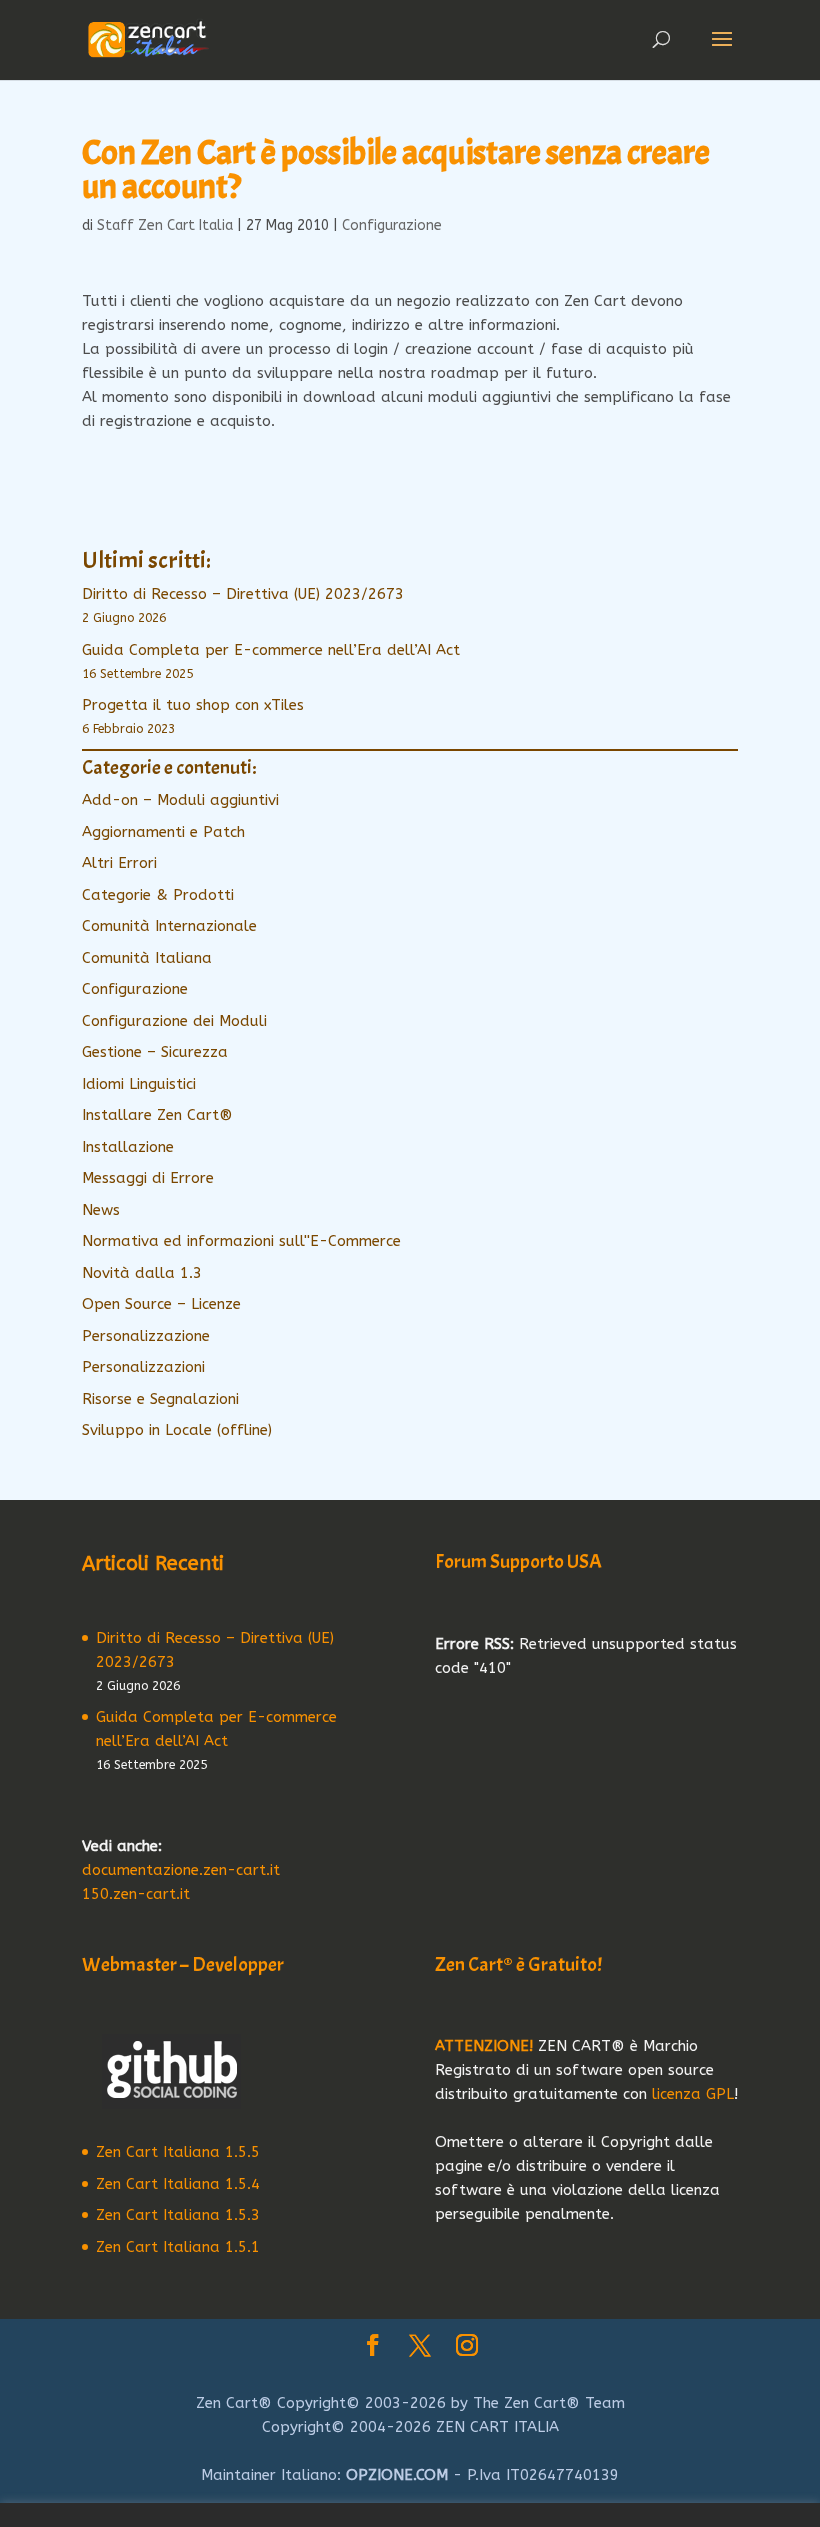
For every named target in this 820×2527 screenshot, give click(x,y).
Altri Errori (119, 863)
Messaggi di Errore (148, 1178)
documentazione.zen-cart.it (181, 1870)
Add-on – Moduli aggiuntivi (180, 800)
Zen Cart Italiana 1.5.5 (178, 2152)
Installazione (128, 1147)
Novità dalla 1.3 (142, 1273)
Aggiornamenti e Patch (163, 832)
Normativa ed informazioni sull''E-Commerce (241, 1241)
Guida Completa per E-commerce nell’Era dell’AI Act (271, 650)
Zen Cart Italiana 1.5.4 (178, 2184)
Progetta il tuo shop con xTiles (193, 705)
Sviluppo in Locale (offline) (177, 1430)
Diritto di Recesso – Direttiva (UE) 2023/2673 (243, 594)
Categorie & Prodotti (158, 895)
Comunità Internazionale (169, 926)
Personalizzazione (146, 1336)
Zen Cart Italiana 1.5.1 (178, 2247)
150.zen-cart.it (136, 1894)
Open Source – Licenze (161, 1304)
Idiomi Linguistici (139, 1084)
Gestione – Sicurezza (155, 1052)
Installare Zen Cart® (157, 1115)
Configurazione (392, 225)
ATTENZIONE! (484, 2046)
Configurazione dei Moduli (174, 1021)
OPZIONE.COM (397, 2475)
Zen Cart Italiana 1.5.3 (178, 2215)
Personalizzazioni (143, 1367)
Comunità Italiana (147, 958)
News (101, 1210)
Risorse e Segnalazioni (160, 1399)
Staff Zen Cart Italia (165, 225)
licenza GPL (693, 2094)
